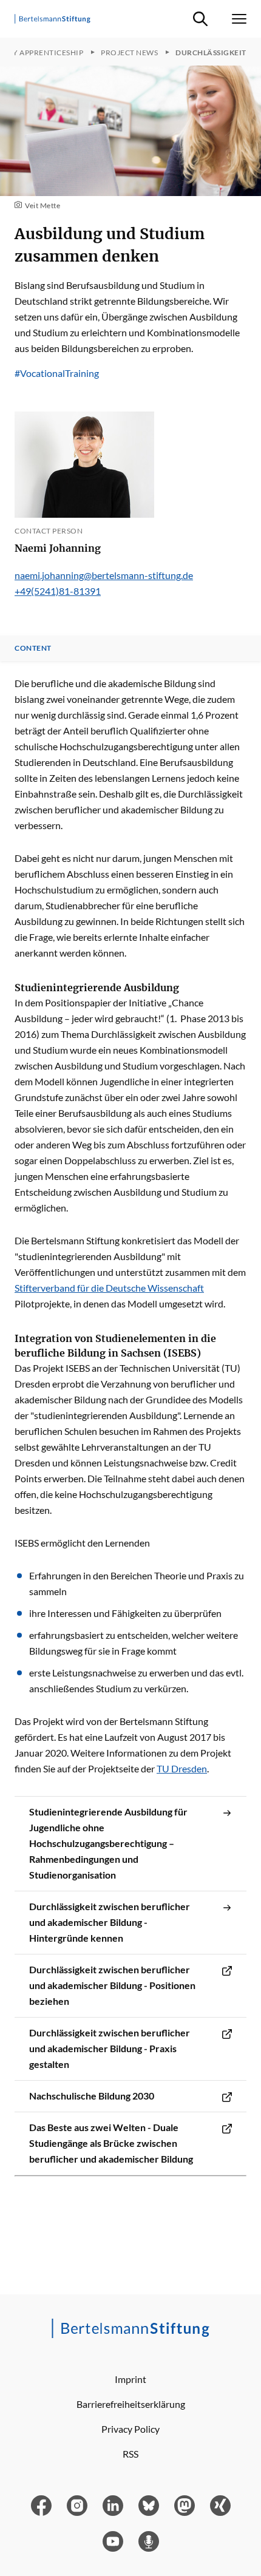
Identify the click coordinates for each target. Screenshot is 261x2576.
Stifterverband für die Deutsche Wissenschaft (109, 1288)
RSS (130, 2454)
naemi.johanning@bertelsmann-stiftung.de (104, 575)
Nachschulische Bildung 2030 (92, 2096)
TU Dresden (182, 1768)
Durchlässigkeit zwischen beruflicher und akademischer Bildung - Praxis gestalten (110, 2048)
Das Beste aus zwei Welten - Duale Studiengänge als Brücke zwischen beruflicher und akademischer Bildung (111, 2143)
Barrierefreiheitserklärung (131, 2404)
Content (33, 648)
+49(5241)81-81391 (58, 591)
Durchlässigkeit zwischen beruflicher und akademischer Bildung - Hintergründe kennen (110, 1922)
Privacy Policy (130, 2429)
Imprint (130, 2379)
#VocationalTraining (57, 373)
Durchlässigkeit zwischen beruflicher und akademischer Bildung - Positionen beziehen (112, 1985)
